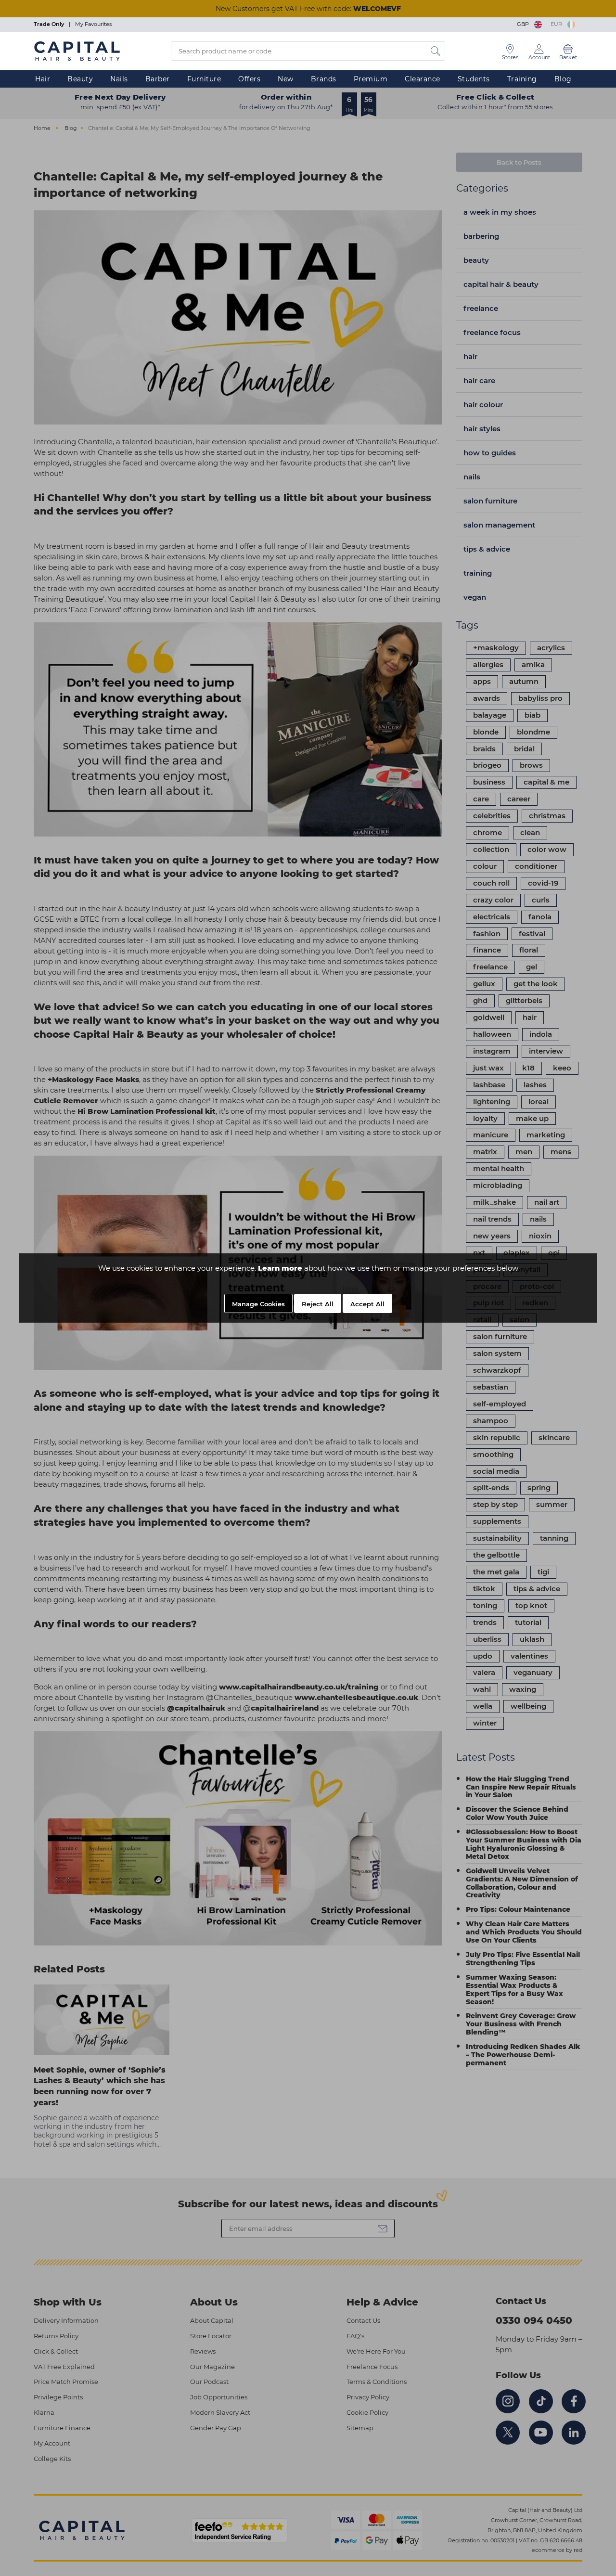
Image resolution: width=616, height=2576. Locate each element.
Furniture (204, 79)
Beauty (80, 79)
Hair (43, 79)
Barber (158, 79)
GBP (524, 24)
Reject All (318, 1304)
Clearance (423, 79)
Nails (119, 79)
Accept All (367, 1304)
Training (522, 79)
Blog (563, 79)
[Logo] (77, 51)
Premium (371, 79)
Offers (249, 79)
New (286, 79)
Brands (324, 79)
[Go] (436, 51)
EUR (558, 24)
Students (474, 79)
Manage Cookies (258, 1304)
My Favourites (93, 24)
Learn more (280, 1268)
